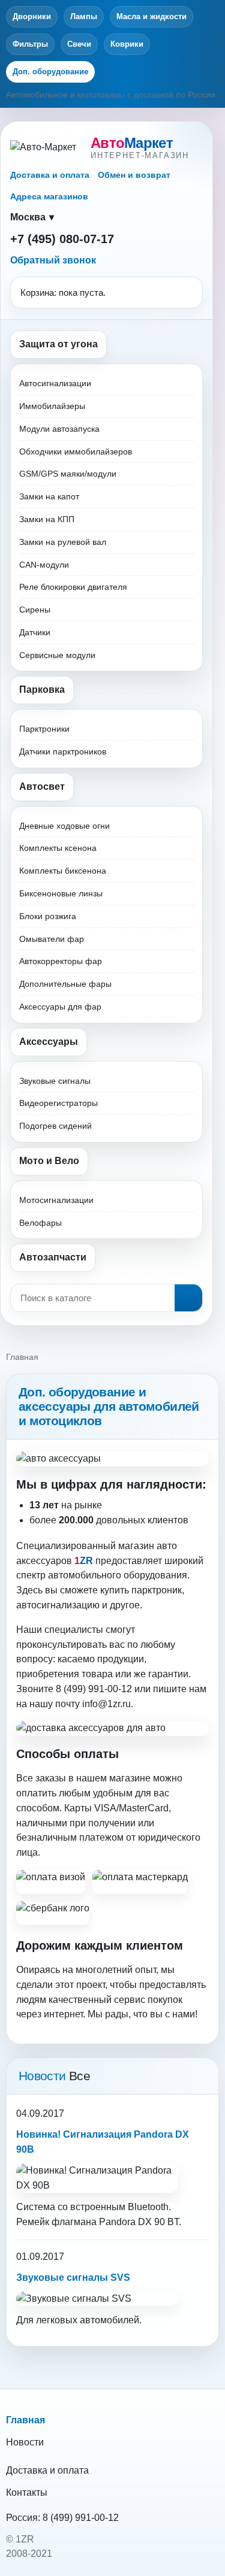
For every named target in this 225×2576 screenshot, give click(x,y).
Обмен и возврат (134, 175)
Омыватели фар (52, 939)
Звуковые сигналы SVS (73, 2278)
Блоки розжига (48, 916)
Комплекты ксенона (58, 848)
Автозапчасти (53, 1257)
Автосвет (42, 787)
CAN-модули (44, 565)
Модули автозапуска (59, 429)
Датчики (35, 632)
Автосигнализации (55, 383)
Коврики (127, 44)
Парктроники (44, 729)
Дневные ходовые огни (64, 826)
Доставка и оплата (50, 175)
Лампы (84, 16)
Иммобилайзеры (52, 406)
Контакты (27, 2492)
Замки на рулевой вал (63, 542)
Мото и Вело (49, 1161)
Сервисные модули (57, 655)
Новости (25, 2442)
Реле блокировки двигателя (73, 587)
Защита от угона (58, 344)
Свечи (79, 44)
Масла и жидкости (151, 16)
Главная (25, 2420)
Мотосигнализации (56, 1200)
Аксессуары (49, 1042)
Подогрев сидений (55, 1126)
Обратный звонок (53, 260)
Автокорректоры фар (61, 961)
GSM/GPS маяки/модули (68, 474)
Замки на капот (49, 496)
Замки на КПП (47, 519)
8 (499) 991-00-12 (81, 2518)
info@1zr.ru (106, 1704)
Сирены (35, 610)
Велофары (40, 1223)
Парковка (42, 690)
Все (79, 2076)
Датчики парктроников (63, 751)
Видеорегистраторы (58, 1103)
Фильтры (30, 44)
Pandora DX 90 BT (139, 2222)
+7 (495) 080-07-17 (62, 239)
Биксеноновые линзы (61, 893)
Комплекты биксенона (63, 871)
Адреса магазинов (49, 196)
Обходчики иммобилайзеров (76, 451)
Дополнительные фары (65, 984)
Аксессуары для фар (60, 1007)
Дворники (32, 16)
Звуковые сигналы (55, 1081)
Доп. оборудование (50, 72)
